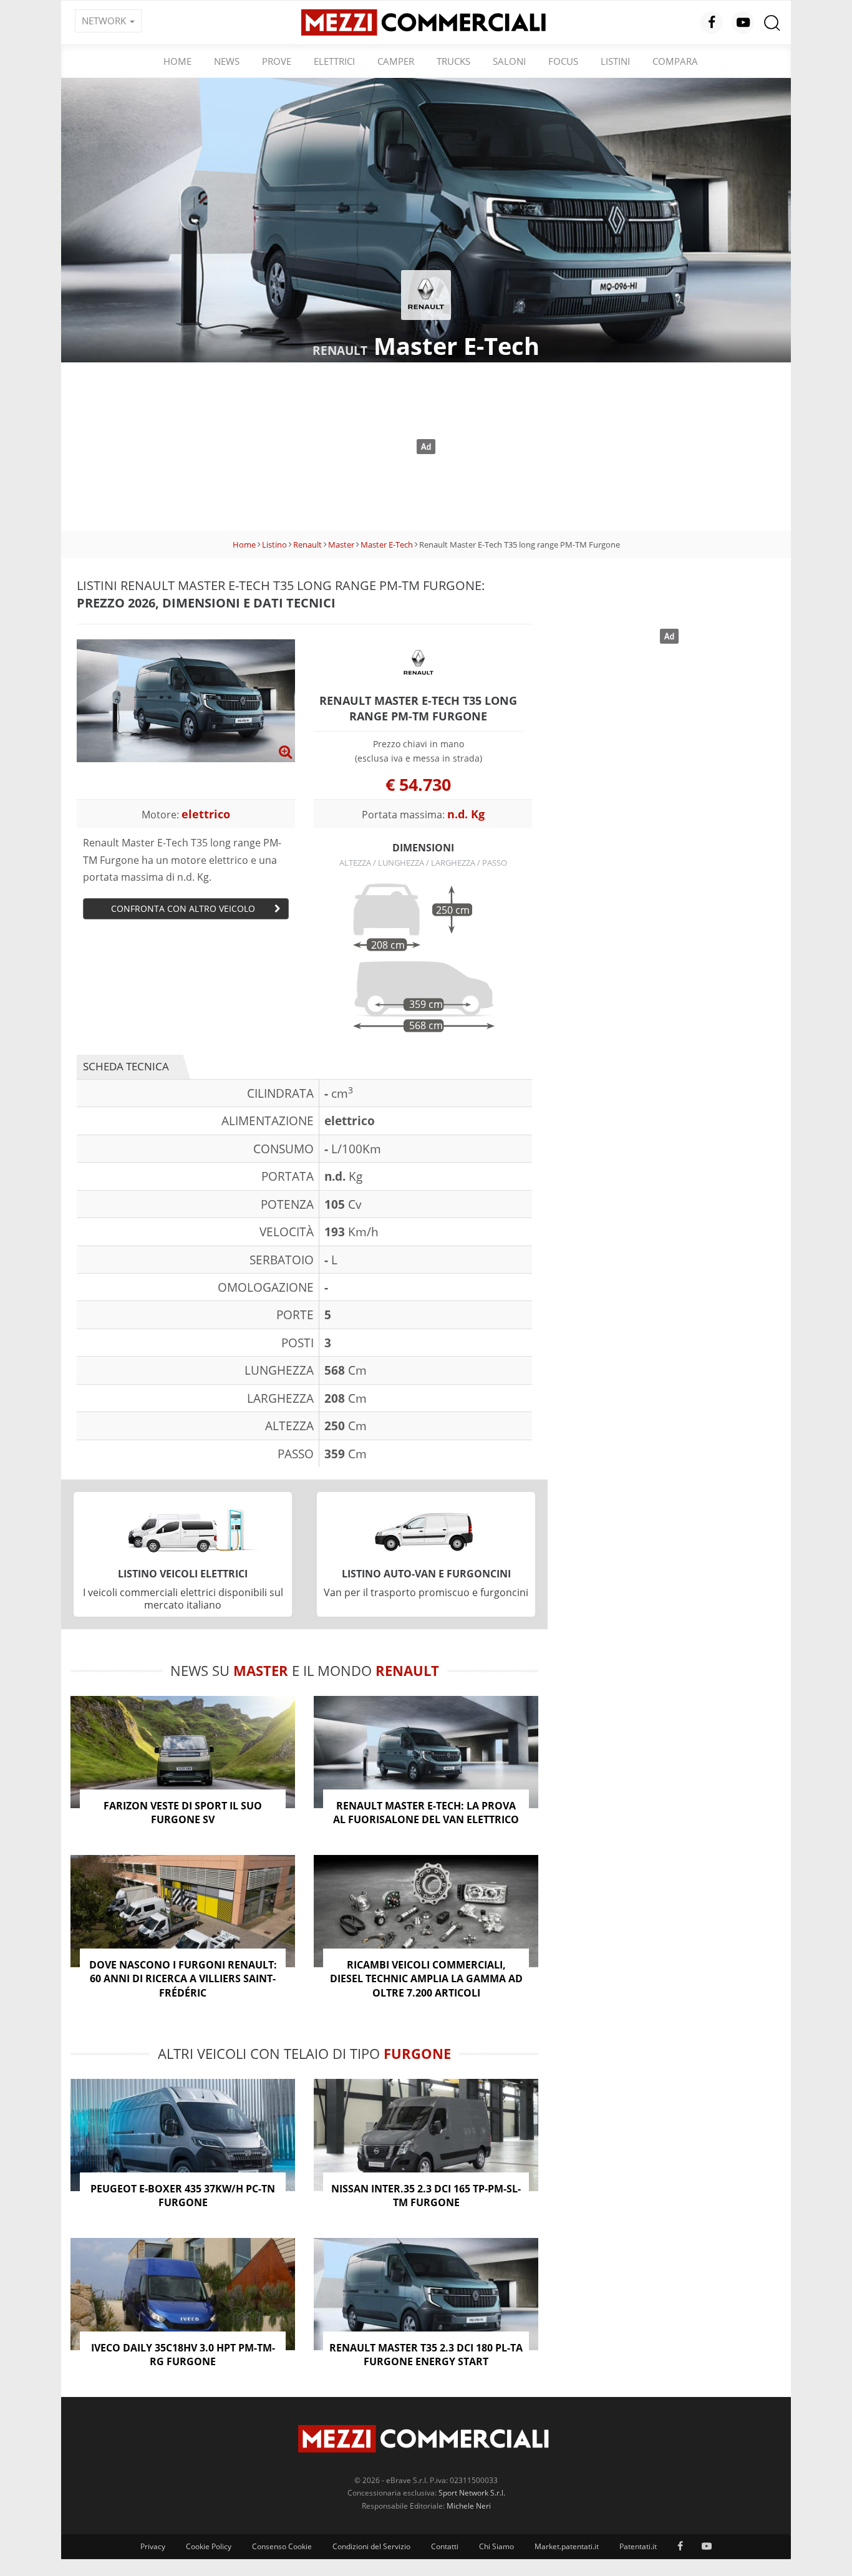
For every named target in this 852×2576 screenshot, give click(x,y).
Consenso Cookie (282, 2546)
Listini (615, 61)
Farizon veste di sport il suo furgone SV (183, 1813)
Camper (396, 61)
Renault (307, 545)
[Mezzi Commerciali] (426, 21)
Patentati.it (638, 2546)
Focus (563, 61)
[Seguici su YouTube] (743, 22)
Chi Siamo (496, 2546)
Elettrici (334, 61)
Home (177, 61)
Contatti (445, 2546)
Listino (274, 545)
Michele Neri (469, 2506)
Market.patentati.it (567, 2546)
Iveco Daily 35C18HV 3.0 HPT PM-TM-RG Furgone (183, 2355)
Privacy (153, 2546)
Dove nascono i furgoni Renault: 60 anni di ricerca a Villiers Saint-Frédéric (183, 1979)
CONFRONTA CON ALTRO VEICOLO (183, 908)
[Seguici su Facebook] (712, 22)
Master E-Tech (387, 545)
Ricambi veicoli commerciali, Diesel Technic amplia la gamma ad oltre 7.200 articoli (426, 1979)
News (227, 61)
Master (341, 545)
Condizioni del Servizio (371, 2546)
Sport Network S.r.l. (472, 2493)
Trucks (453, 61)
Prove (277, 61)
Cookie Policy (209, 2546)
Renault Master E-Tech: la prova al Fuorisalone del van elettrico (426, 1813)
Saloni (509, 61)
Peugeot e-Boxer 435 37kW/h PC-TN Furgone (183, 2196)
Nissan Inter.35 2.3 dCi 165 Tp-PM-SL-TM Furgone (426, 2196)
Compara (675, 61)
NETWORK (105, 21)
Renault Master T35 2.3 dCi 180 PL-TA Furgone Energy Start (426, 2355)
